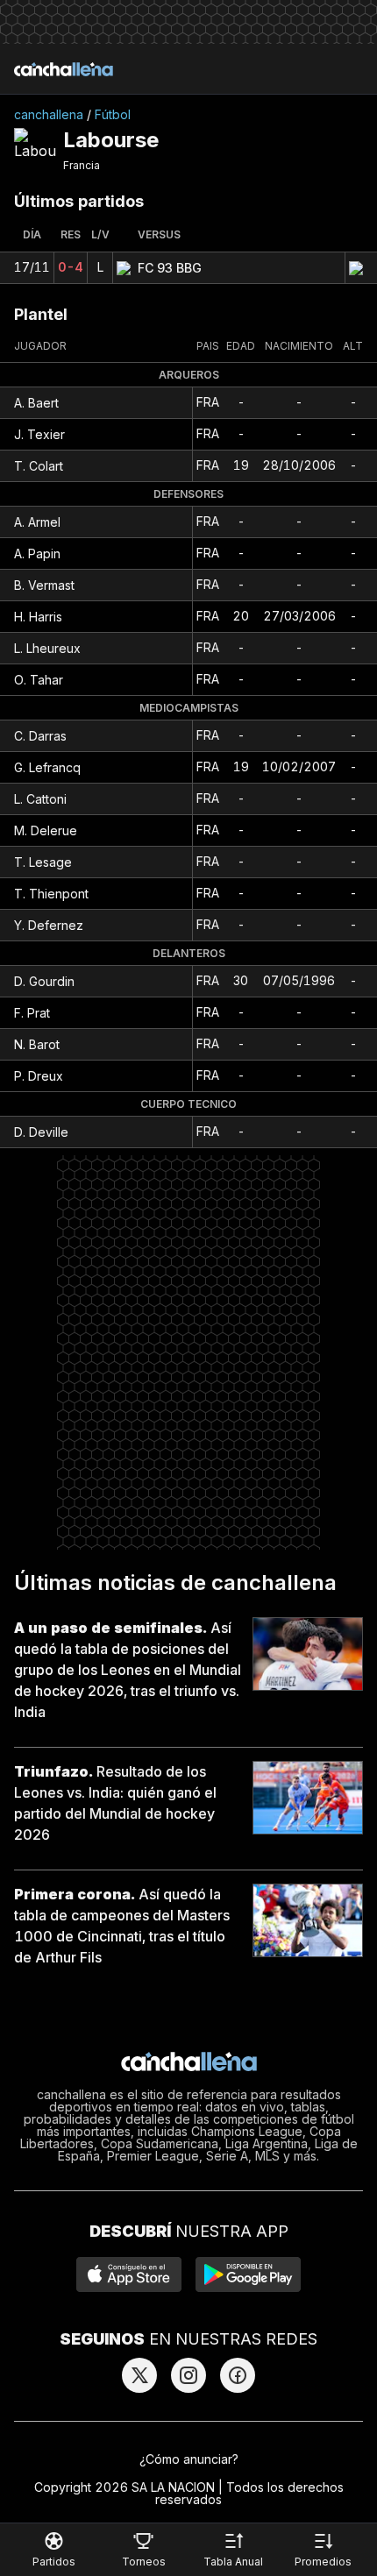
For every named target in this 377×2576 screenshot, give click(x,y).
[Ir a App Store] (129, 2274)
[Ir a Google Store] (248, 2274)
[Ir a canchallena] (64, 69)
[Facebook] (238, 2375)
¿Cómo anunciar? (189, 2459)
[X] (139, 2375)
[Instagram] (188, 2375)
